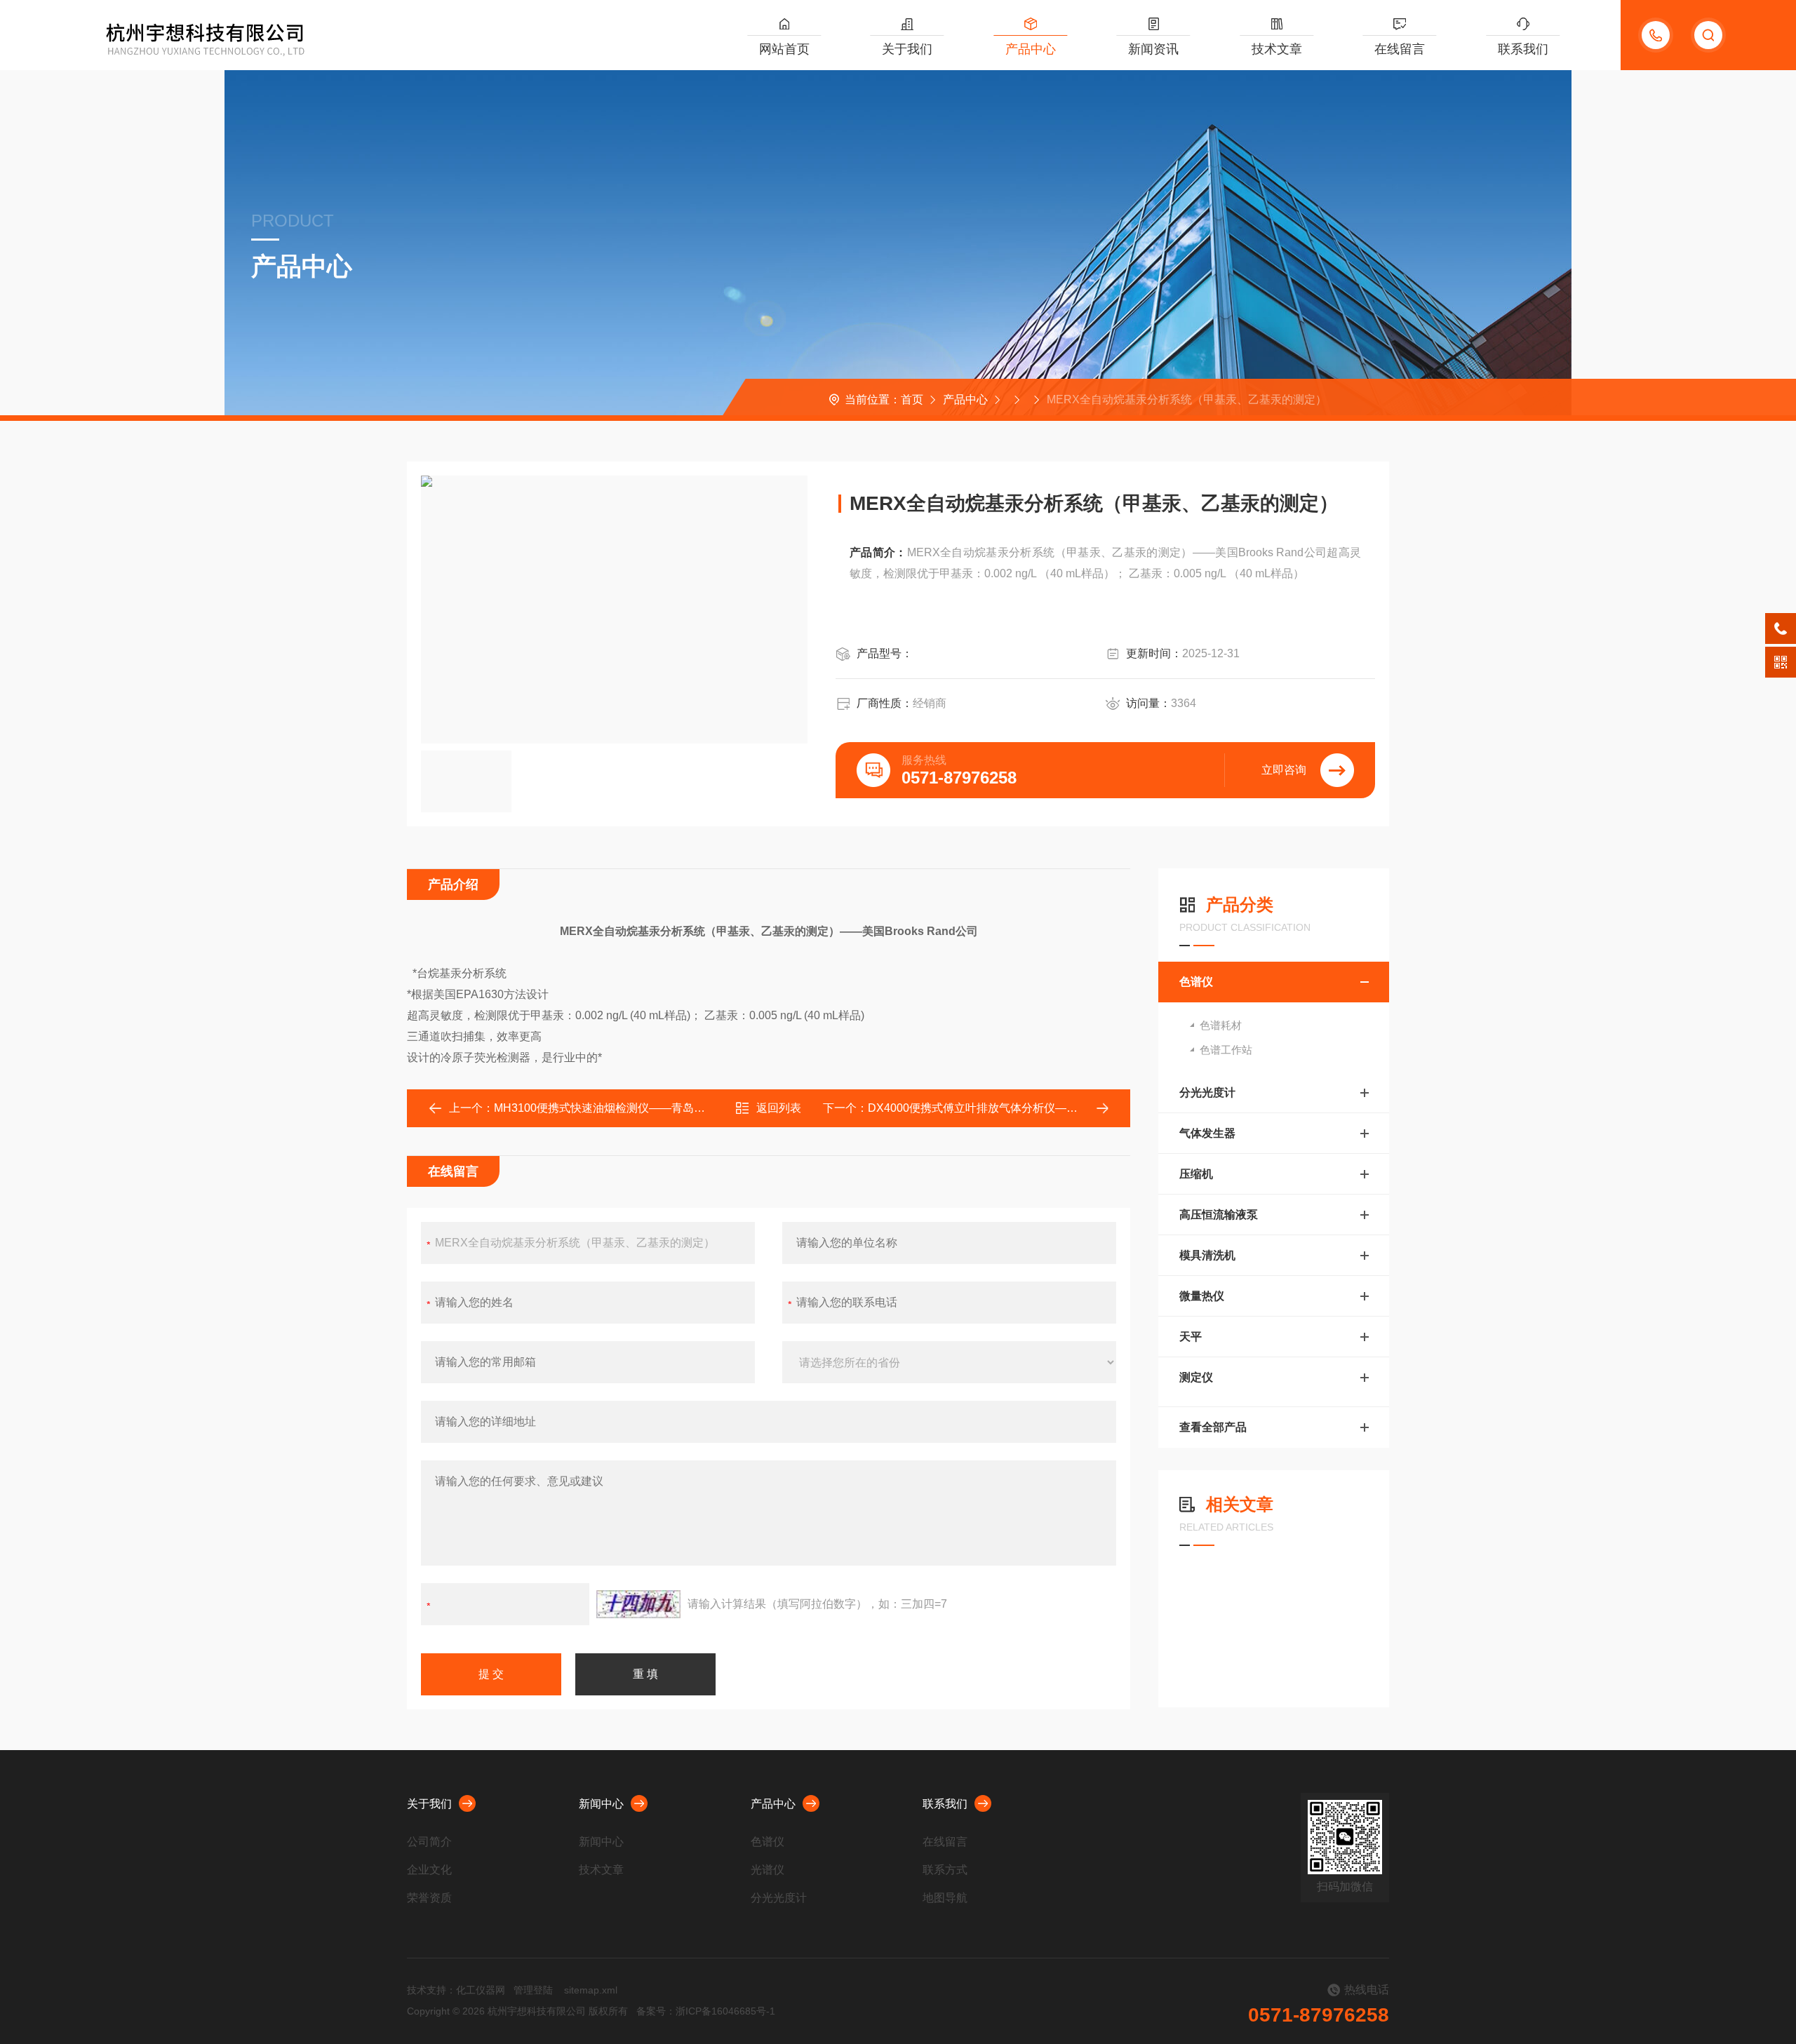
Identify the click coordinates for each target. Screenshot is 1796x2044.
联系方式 (945, 1870)
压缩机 (1196, 1174)
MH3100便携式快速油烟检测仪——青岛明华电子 (616, 1108)
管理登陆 (533, 1990)
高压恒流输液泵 (1219, 1215)
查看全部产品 (1213, 1427)
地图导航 (945, 1898)
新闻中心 (601, 1804)
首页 (912, 399)
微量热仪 (1202, 1296)
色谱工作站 (1226, 1050)
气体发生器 (1207, 1133)
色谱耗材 (1221, 1025)
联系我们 (1523, 49)
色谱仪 (1196, 982)
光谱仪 (768, 1870)
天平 (1191, 1337)
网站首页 (784, 49)
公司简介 (429, 1842)
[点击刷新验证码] (638, 1604)
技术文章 (1277, 49)
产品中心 (1031, 49)
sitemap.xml (591, 1990)
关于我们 (907, 49)
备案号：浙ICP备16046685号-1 (706, 2011)
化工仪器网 (481, 1990)
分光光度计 (1207, 1092)
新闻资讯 (1153, 49)
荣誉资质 (429, 1898)
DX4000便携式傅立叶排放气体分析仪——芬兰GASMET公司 (1019, 1108)
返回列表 (779, 1108)
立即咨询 (1284, 770)
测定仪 (1196, 1377)
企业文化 (429, 1870)
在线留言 (1400, 49)
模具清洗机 (1207, 1255)
